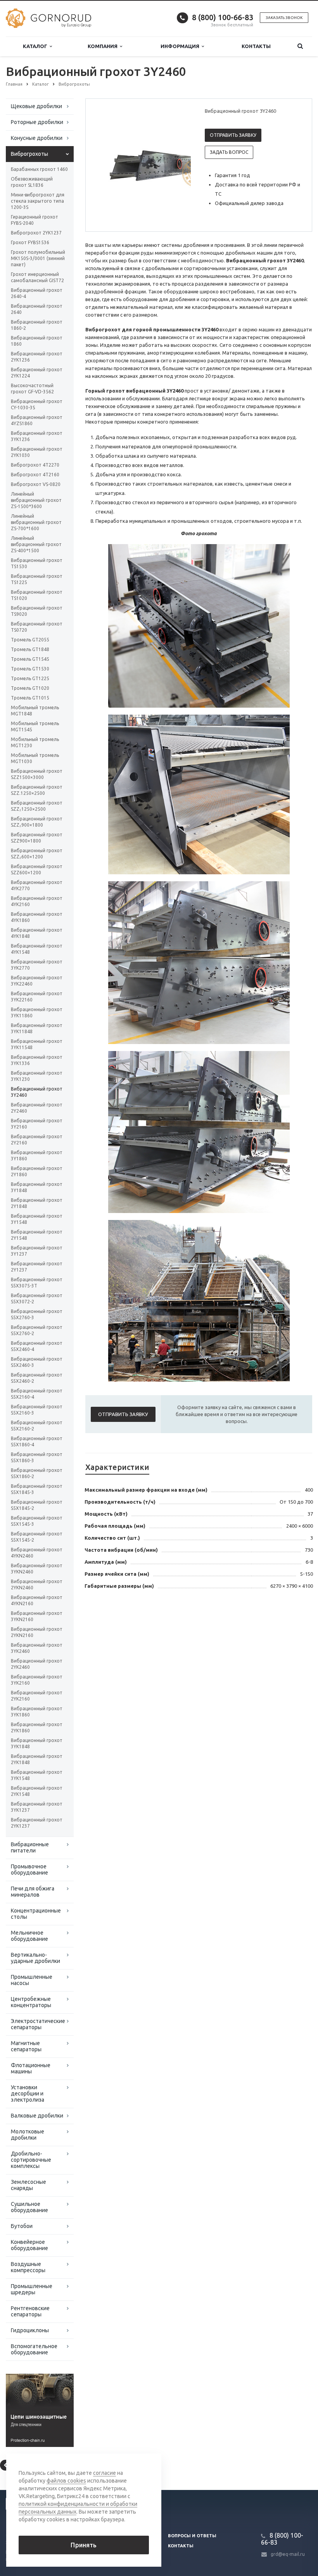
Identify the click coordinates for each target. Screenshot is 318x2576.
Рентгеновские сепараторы (30, 2311)
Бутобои (22, 2226)
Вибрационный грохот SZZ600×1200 (37, 869)
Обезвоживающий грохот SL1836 (32, 182)
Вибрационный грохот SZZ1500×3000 (37, 774)
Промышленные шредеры (32, 2289)
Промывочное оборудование (29, 1870)
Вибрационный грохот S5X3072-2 (37, 1298)
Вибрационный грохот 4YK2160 (37, 901)
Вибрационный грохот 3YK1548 (37, 1775)
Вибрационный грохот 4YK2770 (37, 885)
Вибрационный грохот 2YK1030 (37, 452)
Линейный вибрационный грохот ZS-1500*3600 (36, 500)
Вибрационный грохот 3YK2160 (37, 1680)
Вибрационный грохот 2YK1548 (37, 1791)
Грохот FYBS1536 (30, 242)
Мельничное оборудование (29, 1936)
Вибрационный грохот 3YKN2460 (37, 1569)
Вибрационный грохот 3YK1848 (37, 1743)
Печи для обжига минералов (33, 1892)
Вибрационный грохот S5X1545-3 (37, 1521)
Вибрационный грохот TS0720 (37, 627)
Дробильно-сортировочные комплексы (31, 2160)
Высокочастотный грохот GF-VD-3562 (32, 389)
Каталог (36, 46)
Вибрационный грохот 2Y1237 (37, 1267)
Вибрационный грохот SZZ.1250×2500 (37, 790)
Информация (181, 46)
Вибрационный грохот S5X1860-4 (37, 1441)
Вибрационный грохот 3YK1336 (37, 1060)
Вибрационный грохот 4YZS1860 (37, 420)
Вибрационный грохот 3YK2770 (37, 965)
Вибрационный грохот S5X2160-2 (37, 1426)
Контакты (256, 46)
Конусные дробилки (37, 138)
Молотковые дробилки (28, 2135)
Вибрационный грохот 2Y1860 (37, 1171)
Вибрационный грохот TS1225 (37, 579)
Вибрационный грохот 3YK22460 (37, 981)
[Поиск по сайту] (300, 46)
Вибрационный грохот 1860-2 (37, 325)
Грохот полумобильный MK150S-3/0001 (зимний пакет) (38, 258)
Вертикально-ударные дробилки (35, 1958)
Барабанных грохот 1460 (39, 169)
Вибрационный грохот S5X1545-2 (37, 1537)
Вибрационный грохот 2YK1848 (37, 1759)
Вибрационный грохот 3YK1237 (37, 1807)
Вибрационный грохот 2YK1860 (37, 1727)
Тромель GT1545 (30, 659)
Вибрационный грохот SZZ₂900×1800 (37, 822)
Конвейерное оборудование (29, 2245)
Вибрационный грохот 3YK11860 (37, 1012)
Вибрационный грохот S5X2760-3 (37, 1314)
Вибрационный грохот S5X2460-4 (37, 1346)
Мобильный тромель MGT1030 (35, 758)
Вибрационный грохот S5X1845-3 (37, 1489)
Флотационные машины (31, 2068)
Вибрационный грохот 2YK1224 (37, 373)
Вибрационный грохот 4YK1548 (37, 949)
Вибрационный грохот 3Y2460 (37, 1092)
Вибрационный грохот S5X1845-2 (37, 1505)
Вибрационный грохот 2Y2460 (37, 1108)
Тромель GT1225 (30, 678)
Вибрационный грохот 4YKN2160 (37, 1600)
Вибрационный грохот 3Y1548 (37, 1219)
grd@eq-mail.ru (288, 2554)
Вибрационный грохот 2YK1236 (37, 357)
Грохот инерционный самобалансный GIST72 (37, 277)
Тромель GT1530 (30, 669)
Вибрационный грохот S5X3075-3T (37, 1283)
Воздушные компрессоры (28, 2267)
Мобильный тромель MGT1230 (35, 742)
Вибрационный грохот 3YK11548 (37, 1044)
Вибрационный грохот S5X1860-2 (37, 1473)
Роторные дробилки (37, 122)
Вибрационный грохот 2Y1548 (37, 1235)
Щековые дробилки (36, 106)
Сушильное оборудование (29, 2207)
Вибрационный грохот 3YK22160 (37, 997)
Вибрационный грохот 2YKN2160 (37, 1632)
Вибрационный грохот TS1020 (37, 595)
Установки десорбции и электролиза (28, 2094)
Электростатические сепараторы (38, 2024)
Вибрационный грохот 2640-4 (37, 293)
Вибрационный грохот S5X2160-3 (37, 1410)
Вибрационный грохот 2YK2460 (37, 1664)
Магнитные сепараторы (26, 2046)
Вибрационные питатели (30, 1847)
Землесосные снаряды (29, 2185)
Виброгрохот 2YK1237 (36, 233)
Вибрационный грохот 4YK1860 (37, 917)
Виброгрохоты (29, 154)
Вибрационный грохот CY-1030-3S (37, 404)
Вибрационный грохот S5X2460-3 (37, 1362)
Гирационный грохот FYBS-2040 (35, 220)
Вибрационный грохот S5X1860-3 (37, 1457)
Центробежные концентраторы (31, 2002)
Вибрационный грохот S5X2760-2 (37, 1330)
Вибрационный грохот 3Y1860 (37, 1155)
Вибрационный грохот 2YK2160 (37, 1696)
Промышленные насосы (32, 1980)
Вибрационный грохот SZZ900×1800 (37, 838)
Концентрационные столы (36, 1914)
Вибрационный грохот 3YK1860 (37, 1712)
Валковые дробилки (37, 2116)
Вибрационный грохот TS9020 (37, 611)
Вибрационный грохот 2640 (37, 309)
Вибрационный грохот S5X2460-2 (37, 1378)
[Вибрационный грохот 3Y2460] (157, 165)
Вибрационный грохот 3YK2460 (37, 1648)
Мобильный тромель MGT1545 (35, 726)
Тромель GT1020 (30, 688)
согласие (105, 2473)
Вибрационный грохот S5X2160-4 (37, 1394)
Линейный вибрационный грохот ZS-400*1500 (36, 544)
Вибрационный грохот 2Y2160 (37, 1140)
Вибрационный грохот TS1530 (37, 563)
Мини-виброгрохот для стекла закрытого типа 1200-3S (38, 201)
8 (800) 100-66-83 (223, 17)
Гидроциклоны (30, 2330)
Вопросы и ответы (192, 2536)
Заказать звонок (284, 18)
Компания (104, 46)
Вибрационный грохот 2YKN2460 (37, 1584)
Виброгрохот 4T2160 (35, 475)
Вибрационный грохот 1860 (37, 341)
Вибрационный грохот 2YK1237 (37, 1823)
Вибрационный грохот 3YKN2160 (37, 1616)
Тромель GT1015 (30, 698)
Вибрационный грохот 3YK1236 (37, 436)
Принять (84, 2545)
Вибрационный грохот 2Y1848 (37, 1203)
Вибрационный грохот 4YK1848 (37, 933)
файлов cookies (66, 2481)
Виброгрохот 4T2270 (35, 465)
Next (180, 165)
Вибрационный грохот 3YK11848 (37, 1028)
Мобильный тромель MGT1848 (35, 711)
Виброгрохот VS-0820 (36, 484)
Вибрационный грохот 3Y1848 (37, 1187)
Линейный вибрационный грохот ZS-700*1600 (36, 522)
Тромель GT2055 (30, 640)
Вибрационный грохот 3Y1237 (37, 1251)
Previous (108, 165)
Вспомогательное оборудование (34, 2349)
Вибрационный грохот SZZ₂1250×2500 (37, 806)
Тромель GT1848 (30, 649)
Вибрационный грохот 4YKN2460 (37, 1553)
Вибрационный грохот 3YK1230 (37, 1076)
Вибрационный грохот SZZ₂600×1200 (37, 854)
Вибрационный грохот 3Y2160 (37, 1124)
